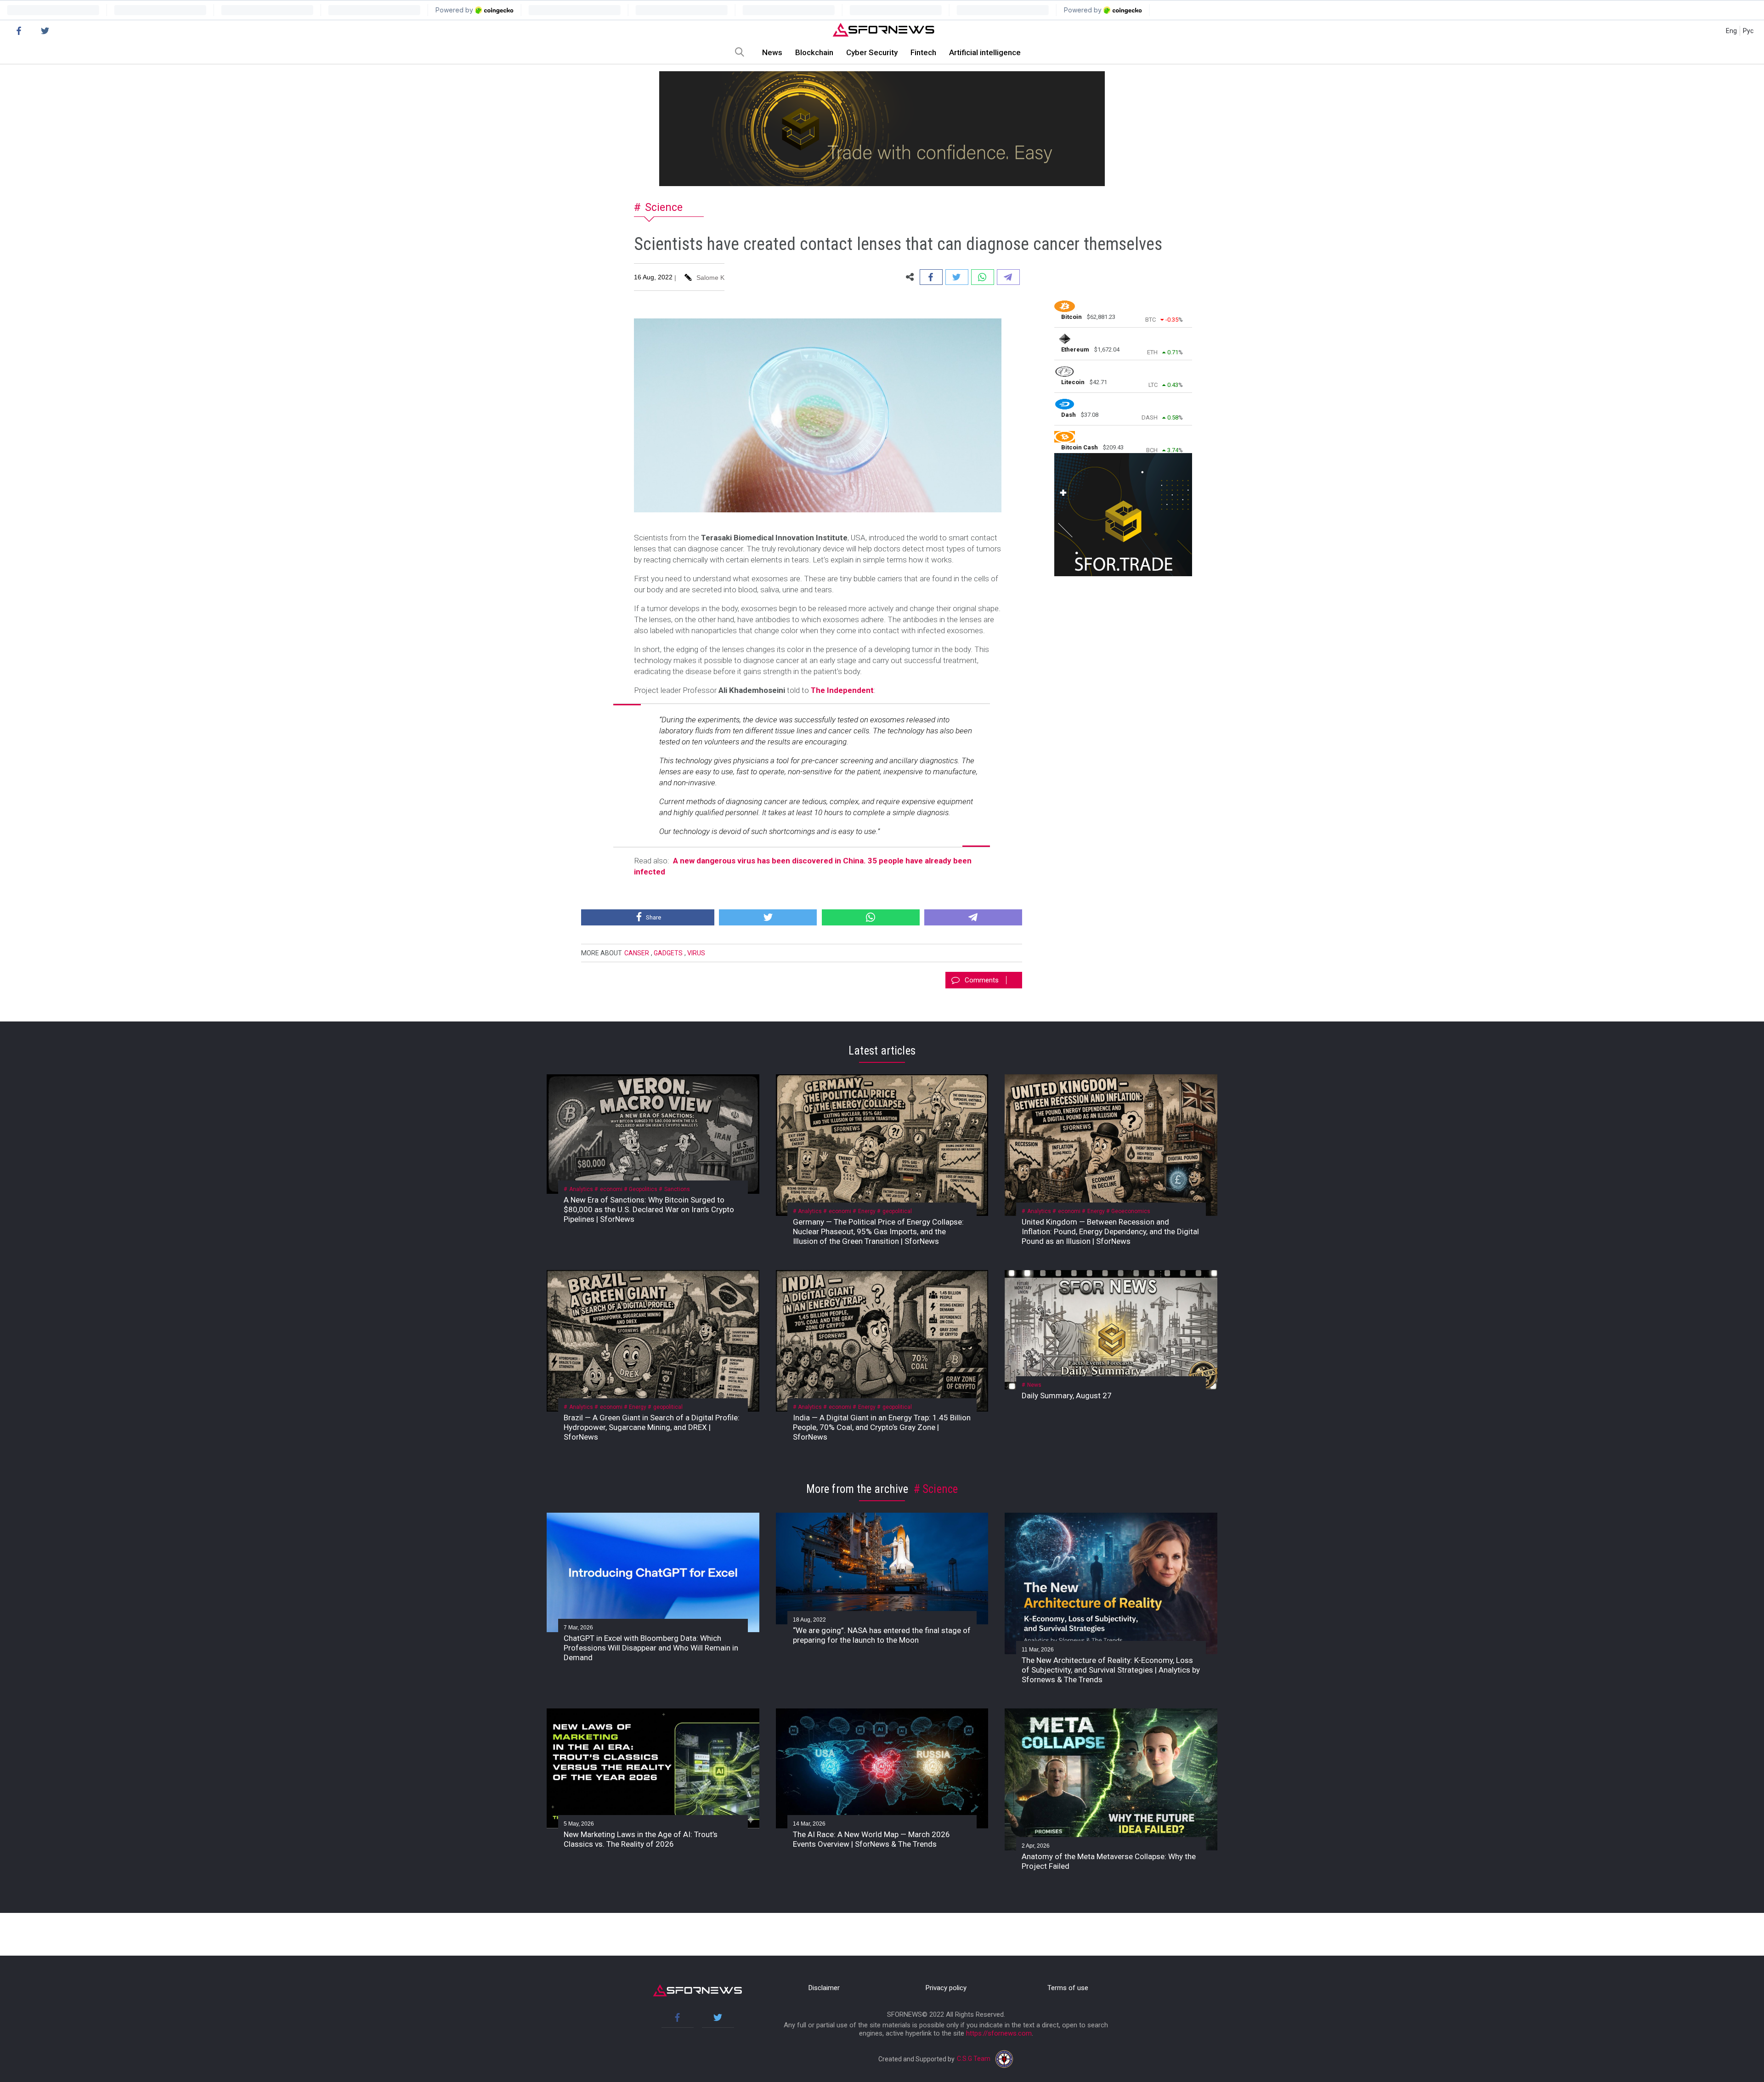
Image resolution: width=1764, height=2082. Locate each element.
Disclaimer (824, 1988)
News (772, 52)
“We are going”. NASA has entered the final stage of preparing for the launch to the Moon (882, 1635)
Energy (867, 1211)
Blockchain (814, 52)
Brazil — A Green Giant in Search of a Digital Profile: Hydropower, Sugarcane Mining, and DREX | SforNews (652, 1427)
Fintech (923, 52)
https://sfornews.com (999, 2033)
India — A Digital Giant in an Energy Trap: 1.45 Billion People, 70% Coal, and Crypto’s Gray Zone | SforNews (882, 1427)
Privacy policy (946, 1988)
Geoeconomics (1131, 1211)
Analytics (581, 1189)
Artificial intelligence (985, 52)
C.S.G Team (974, 2059)
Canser (637, 953)
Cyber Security (872, 52)
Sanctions (677, 1189)
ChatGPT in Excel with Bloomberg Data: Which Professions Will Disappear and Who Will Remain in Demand (651, 1648)
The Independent (842, 690)
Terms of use (1068, 1988)
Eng (1731, 31)
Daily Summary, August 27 (1067, 1396)
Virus (696, 953)
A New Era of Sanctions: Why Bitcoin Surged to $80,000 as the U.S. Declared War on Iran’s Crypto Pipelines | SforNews (649, 1209)
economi (611, 1189)
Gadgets (668, 953)
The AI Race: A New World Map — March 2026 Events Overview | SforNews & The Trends (871, 1839)
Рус (1748, 31)
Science (664, 207)
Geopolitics (643, 1189)
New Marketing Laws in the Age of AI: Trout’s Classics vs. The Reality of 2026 (641, 1839)
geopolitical (897, 1211)
